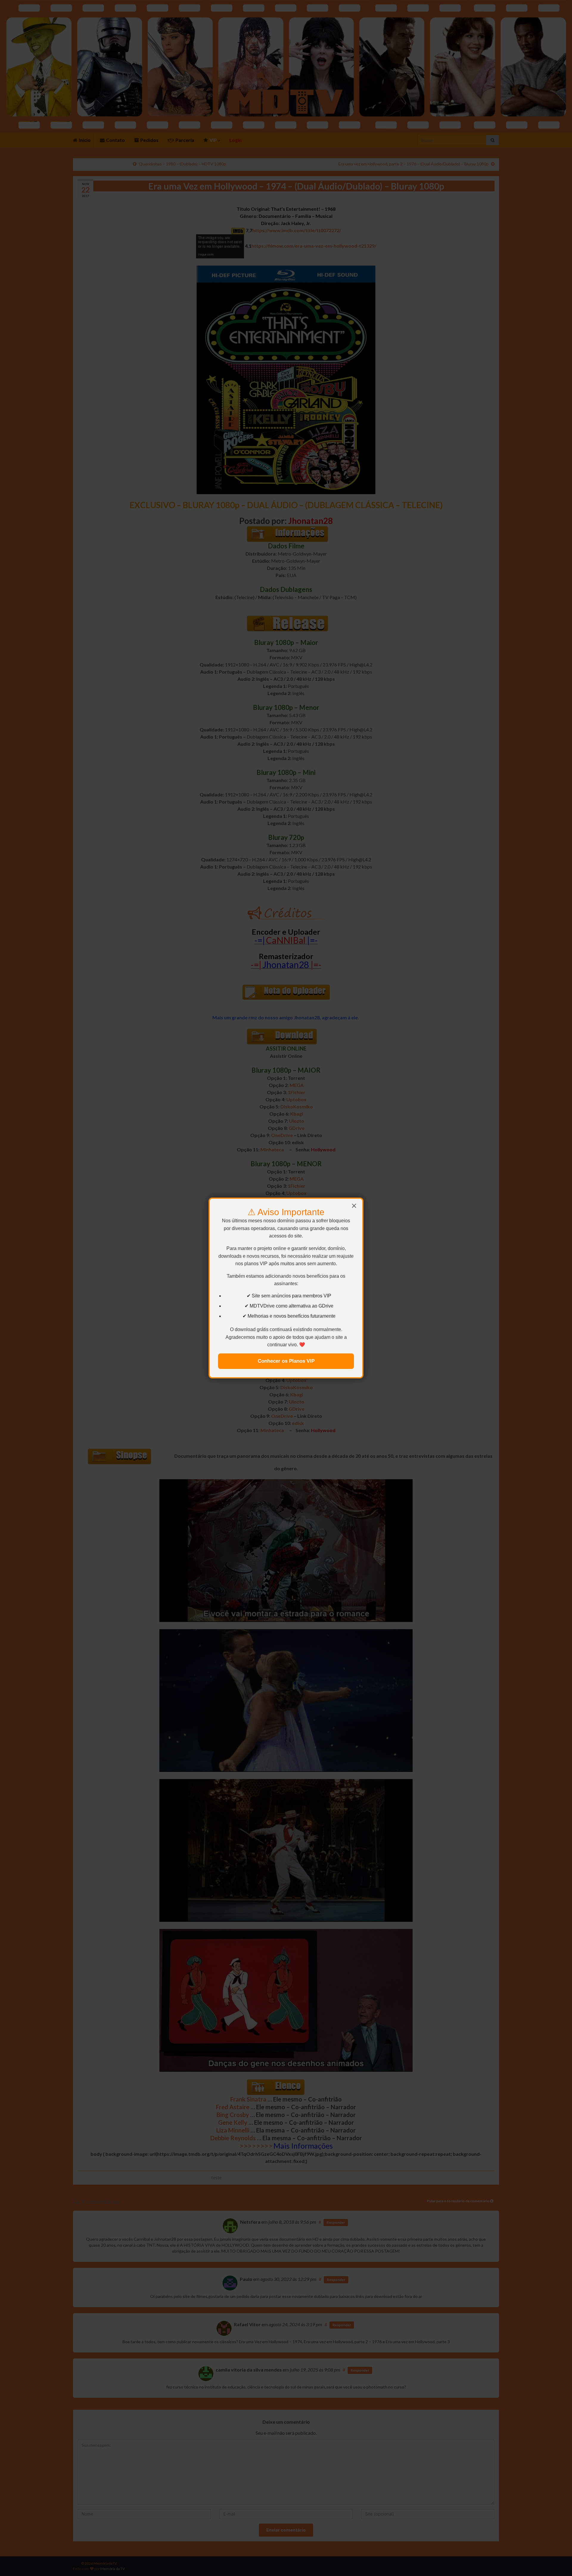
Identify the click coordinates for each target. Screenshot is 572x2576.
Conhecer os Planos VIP (286, 1361)
